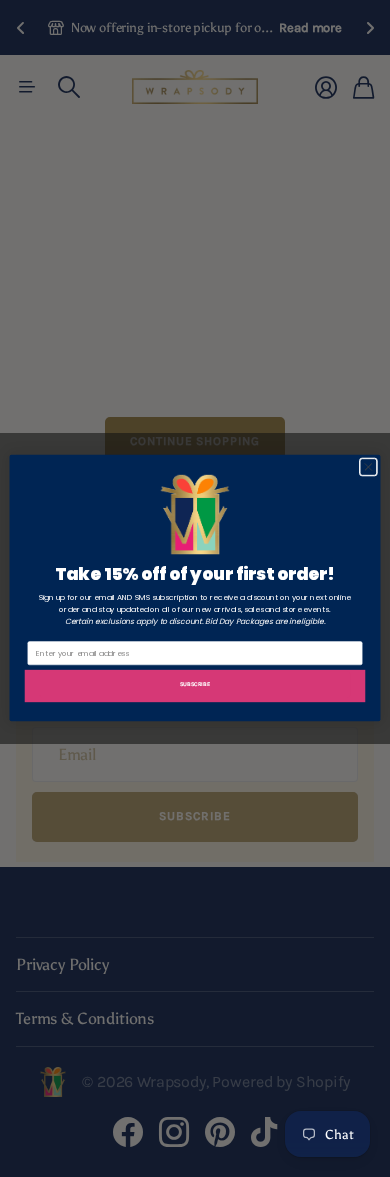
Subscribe (195, 685)
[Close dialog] (368, 467)
